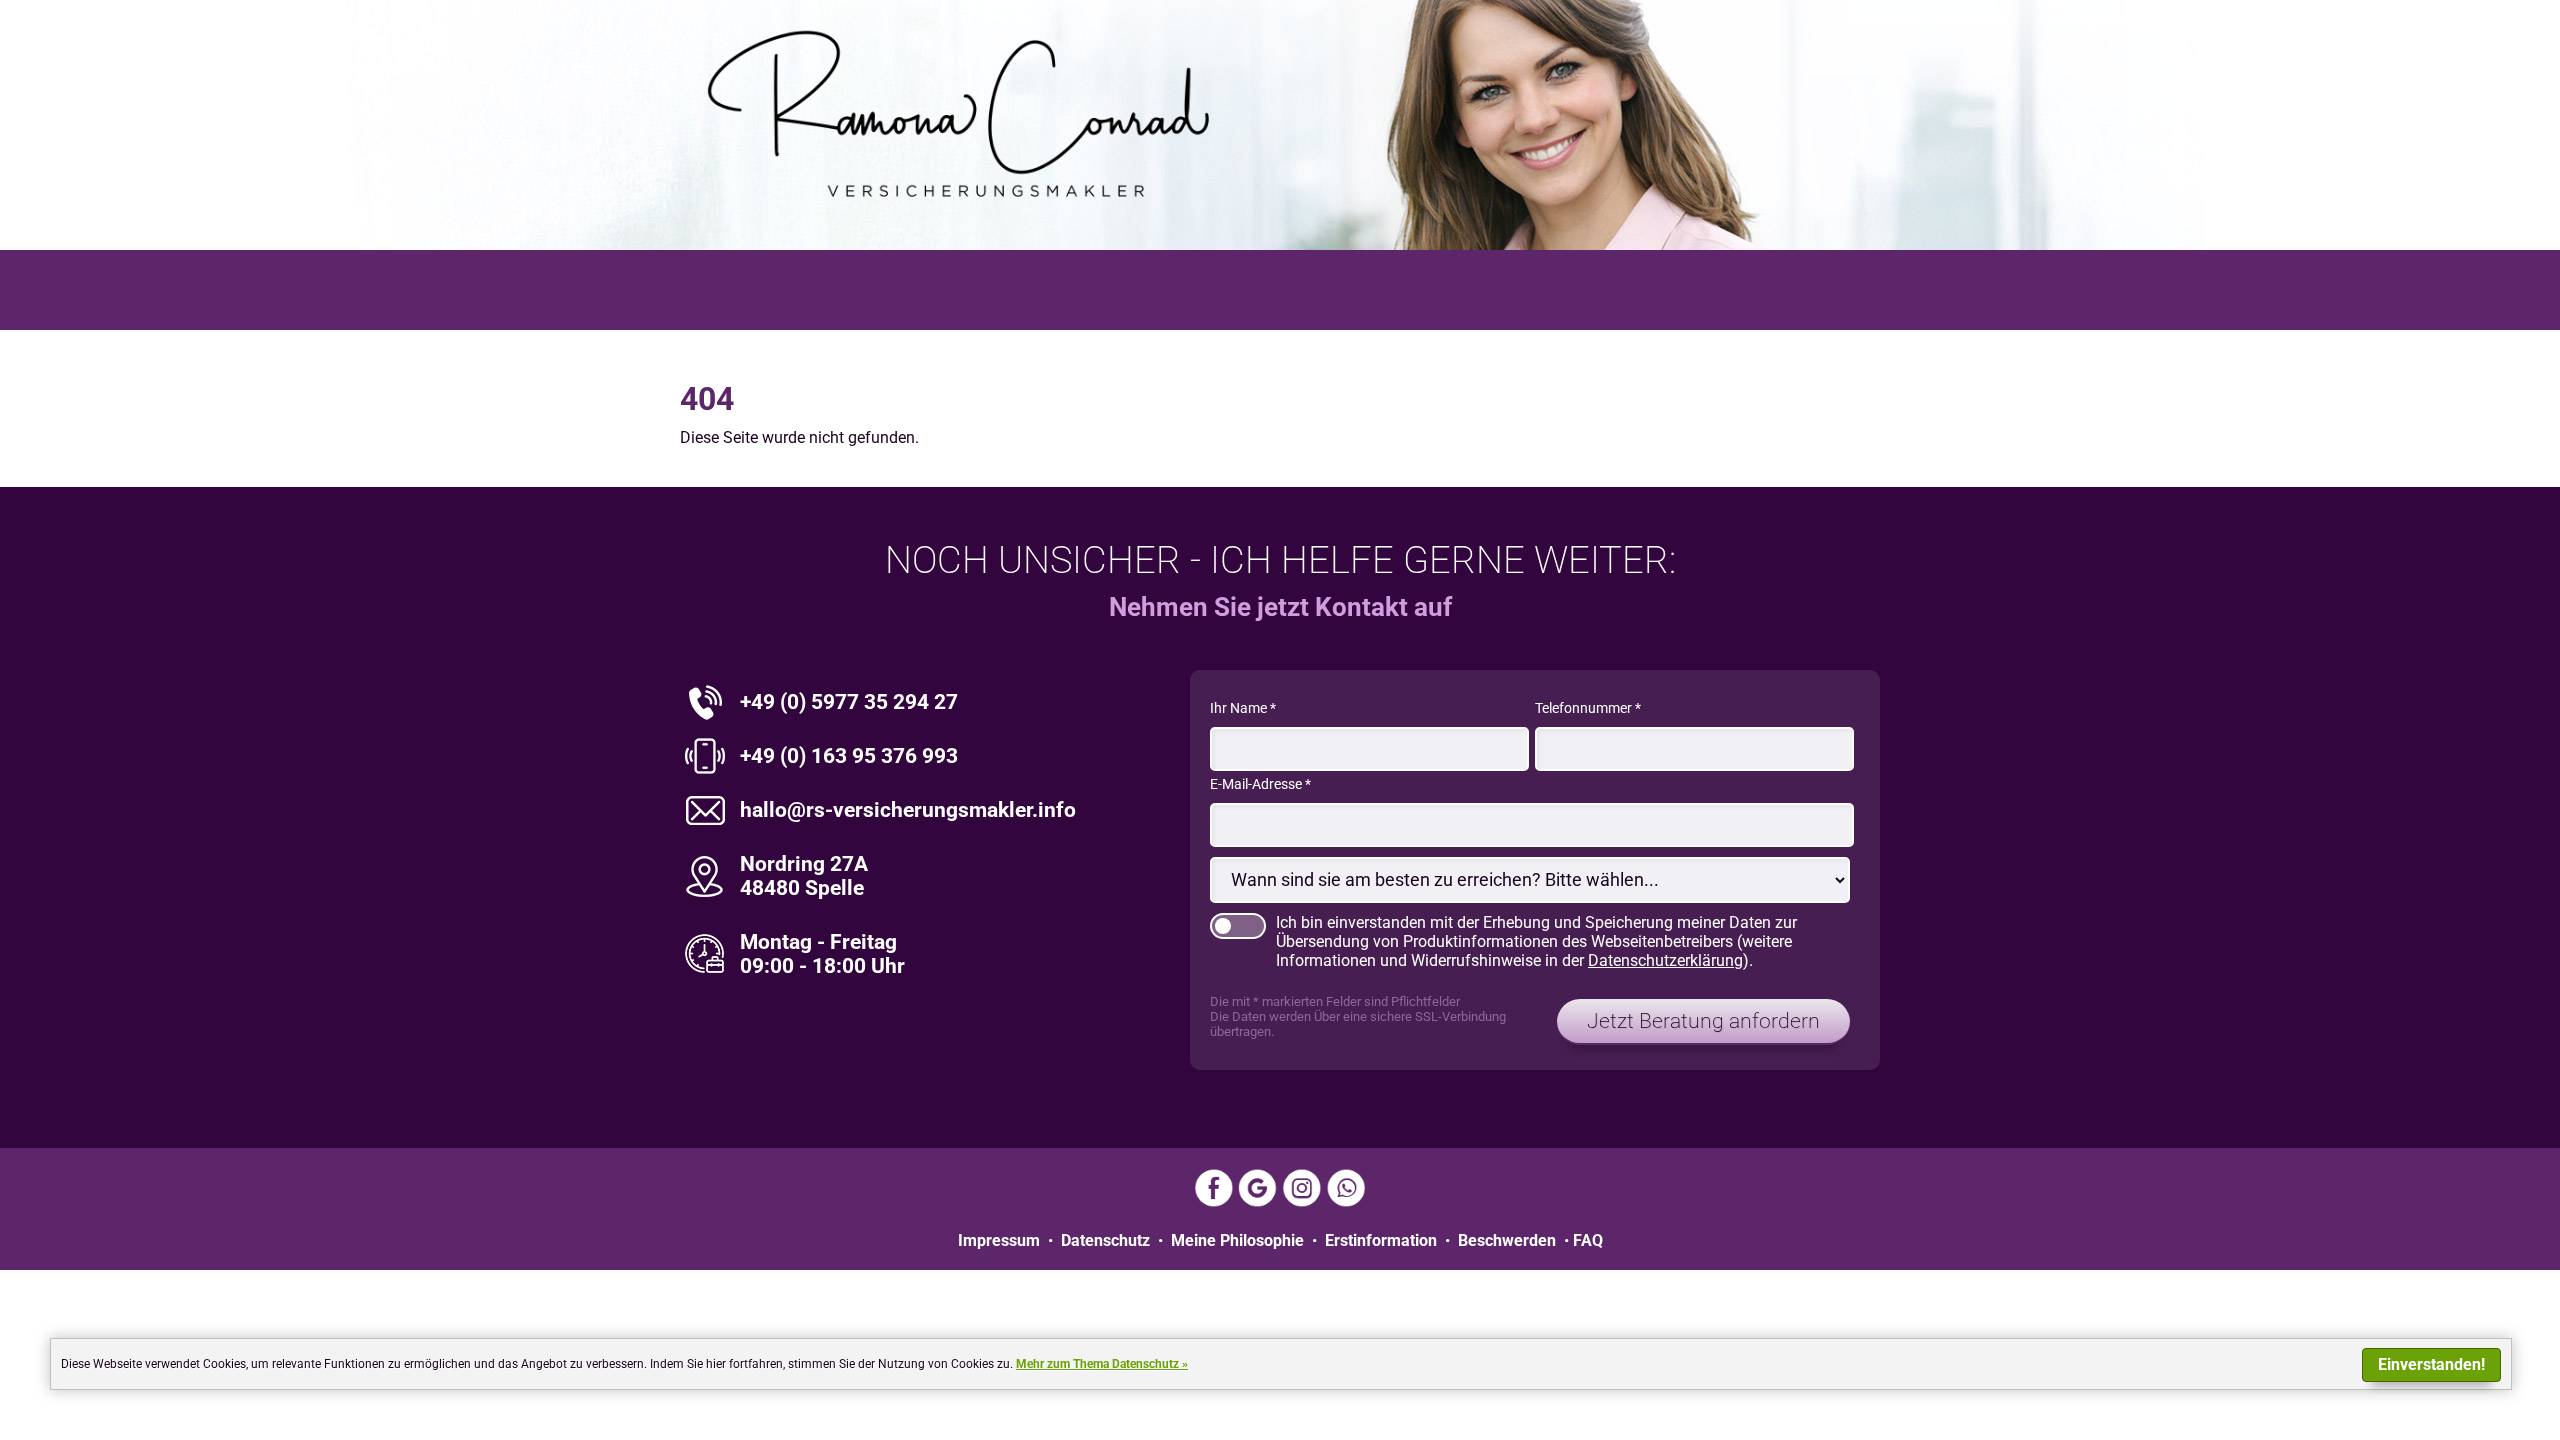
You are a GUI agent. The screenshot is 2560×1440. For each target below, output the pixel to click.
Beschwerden (1507, 1240)
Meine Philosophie (1237, 1240)
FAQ (1588, 1240)
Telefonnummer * (1588, 708)
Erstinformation (1381, 1240)
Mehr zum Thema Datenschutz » (1102, 1364)
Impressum (999, 1240)
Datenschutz (1105, 1240)
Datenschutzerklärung (1665, 960)
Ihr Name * (1243, 708)
